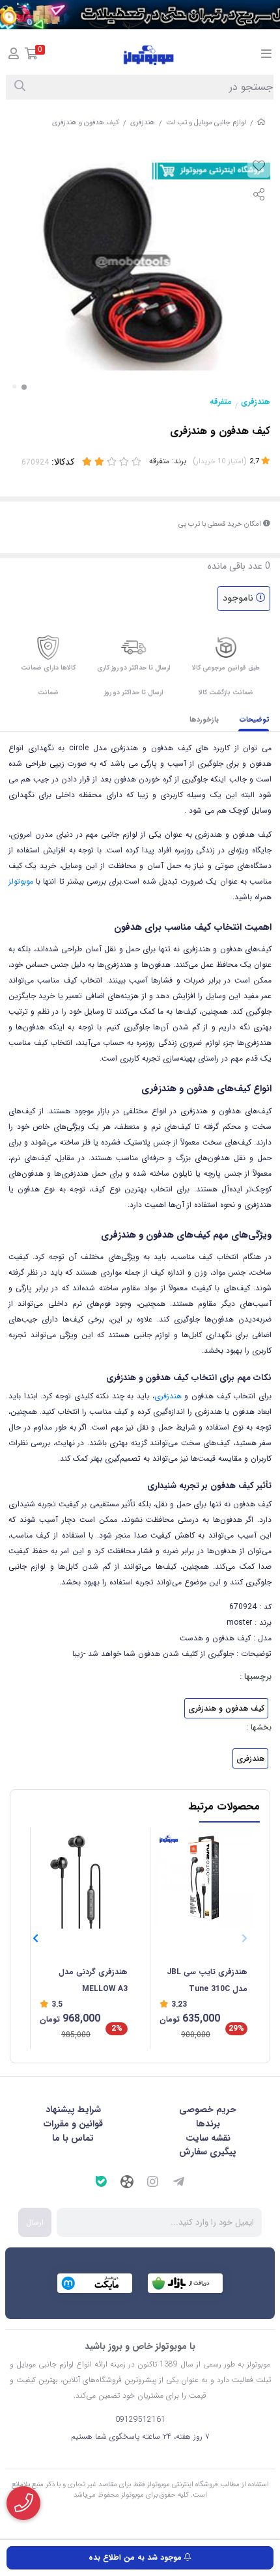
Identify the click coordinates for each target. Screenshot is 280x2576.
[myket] (95, 2283)
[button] (35, 1939)
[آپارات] (127, 2184)
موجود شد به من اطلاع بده (136, 2557)
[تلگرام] (179, 2184)
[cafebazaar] (185, 2283)
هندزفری (143, 123)
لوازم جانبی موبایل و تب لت (206, 123)
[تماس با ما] (23, 2503)
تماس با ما (73, 2138)
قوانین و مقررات (73, 2124)
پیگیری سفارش (208, 2152)
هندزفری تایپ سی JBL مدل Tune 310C (207, 1980)
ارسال (35, 2222)
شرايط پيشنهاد (73, 2109)
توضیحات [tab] (255, 720)
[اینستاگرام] (153, 2184)
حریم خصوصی (208, 2109)
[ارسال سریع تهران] (140, 15)
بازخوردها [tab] (204, 720)
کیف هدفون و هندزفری (226, 1708)
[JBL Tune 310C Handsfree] (203, 1878)
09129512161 (140, 2420)
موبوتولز (21, 881)
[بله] (101, 2183)
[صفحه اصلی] (261, 123)
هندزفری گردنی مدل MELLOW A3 (93, 1980)
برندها (208, 2124)
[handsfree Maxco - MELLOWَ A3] (84, 1878)
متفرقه (221, 402)
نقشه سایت (208, 2138)
